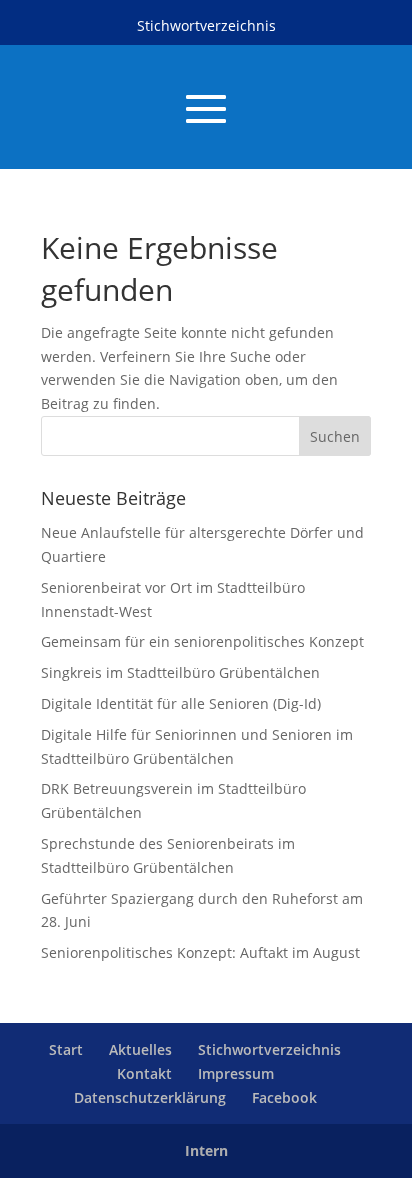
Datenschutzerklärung (150, 1097)
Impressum (236, 1073)
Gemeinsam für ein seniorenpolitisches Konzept (202, 641)
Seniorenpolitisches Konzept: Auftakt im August (200, 952)
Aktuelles (140, 1049)
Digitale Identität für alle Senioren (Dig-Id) (181, 703)
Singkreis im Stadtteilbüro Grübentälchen (180, 672)
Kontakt (144, 1073)
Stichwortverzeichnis (206, 25)
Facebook (284, 1097)
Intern (206, 1150)
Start (66, 1049)
